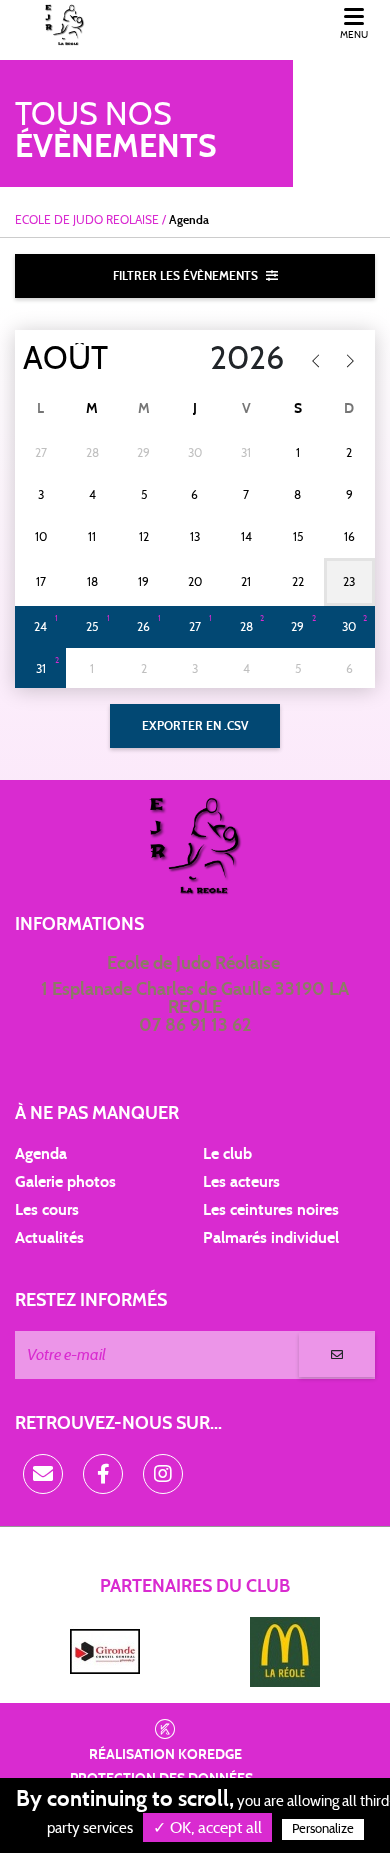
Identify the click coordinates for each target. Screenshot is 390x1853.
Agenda (41, 1154)
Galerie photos (65, 1182)
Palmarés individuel (271, 1238)
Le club (227, 1154)
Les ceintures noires (271, 1210)
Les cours (47, 1210)
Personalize (323, 1829)
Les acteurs (241, 1182)
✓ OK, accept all (207, 1828)
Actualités (49, 1238)
